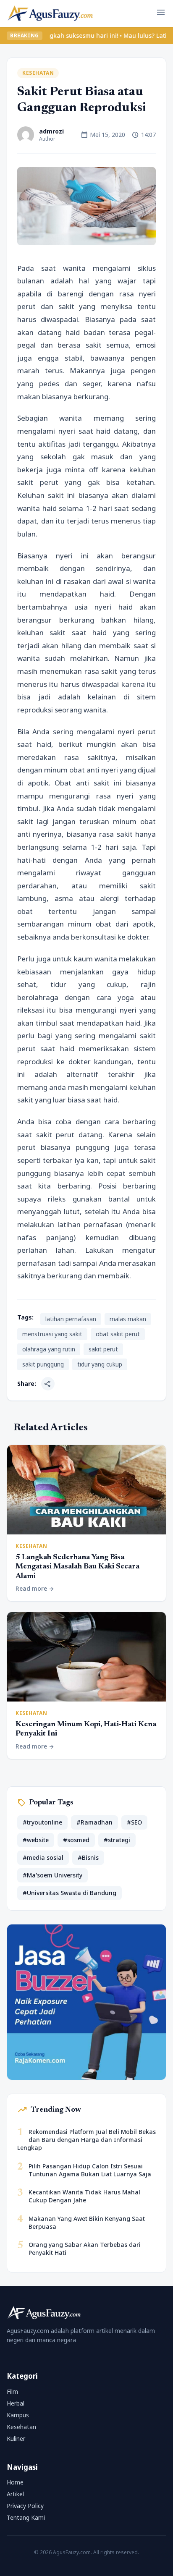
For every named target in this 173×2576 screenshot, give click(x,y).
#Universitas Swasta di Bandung (69, 1893)
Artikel (15, 2494)
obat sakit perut (118, 1334)
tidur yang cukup (100, 1364)
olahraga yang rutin (49, 1349)
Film (12, 2391)
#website (36, 1840)
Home (15, 2482)
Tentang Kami (26, 2517)
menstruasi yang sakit (52, 1334)
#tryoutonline (42, 1822)
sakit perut (103, 1349)
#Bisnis (88, 1857)
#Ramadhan (94, 1822)
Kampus (18, 2415)
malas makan (128, 1319)
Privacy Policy (25, 2506)
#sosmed (76, 1840)
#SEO (134, 1822)
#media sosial (43, 1857)
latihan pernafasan (71, 1319)
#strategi (117, 1840)
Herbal (16, 2403)
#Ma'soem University (52, 1875)
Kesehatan (38, 73)
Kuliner (16, 2439)
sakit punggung (43, 1364)
